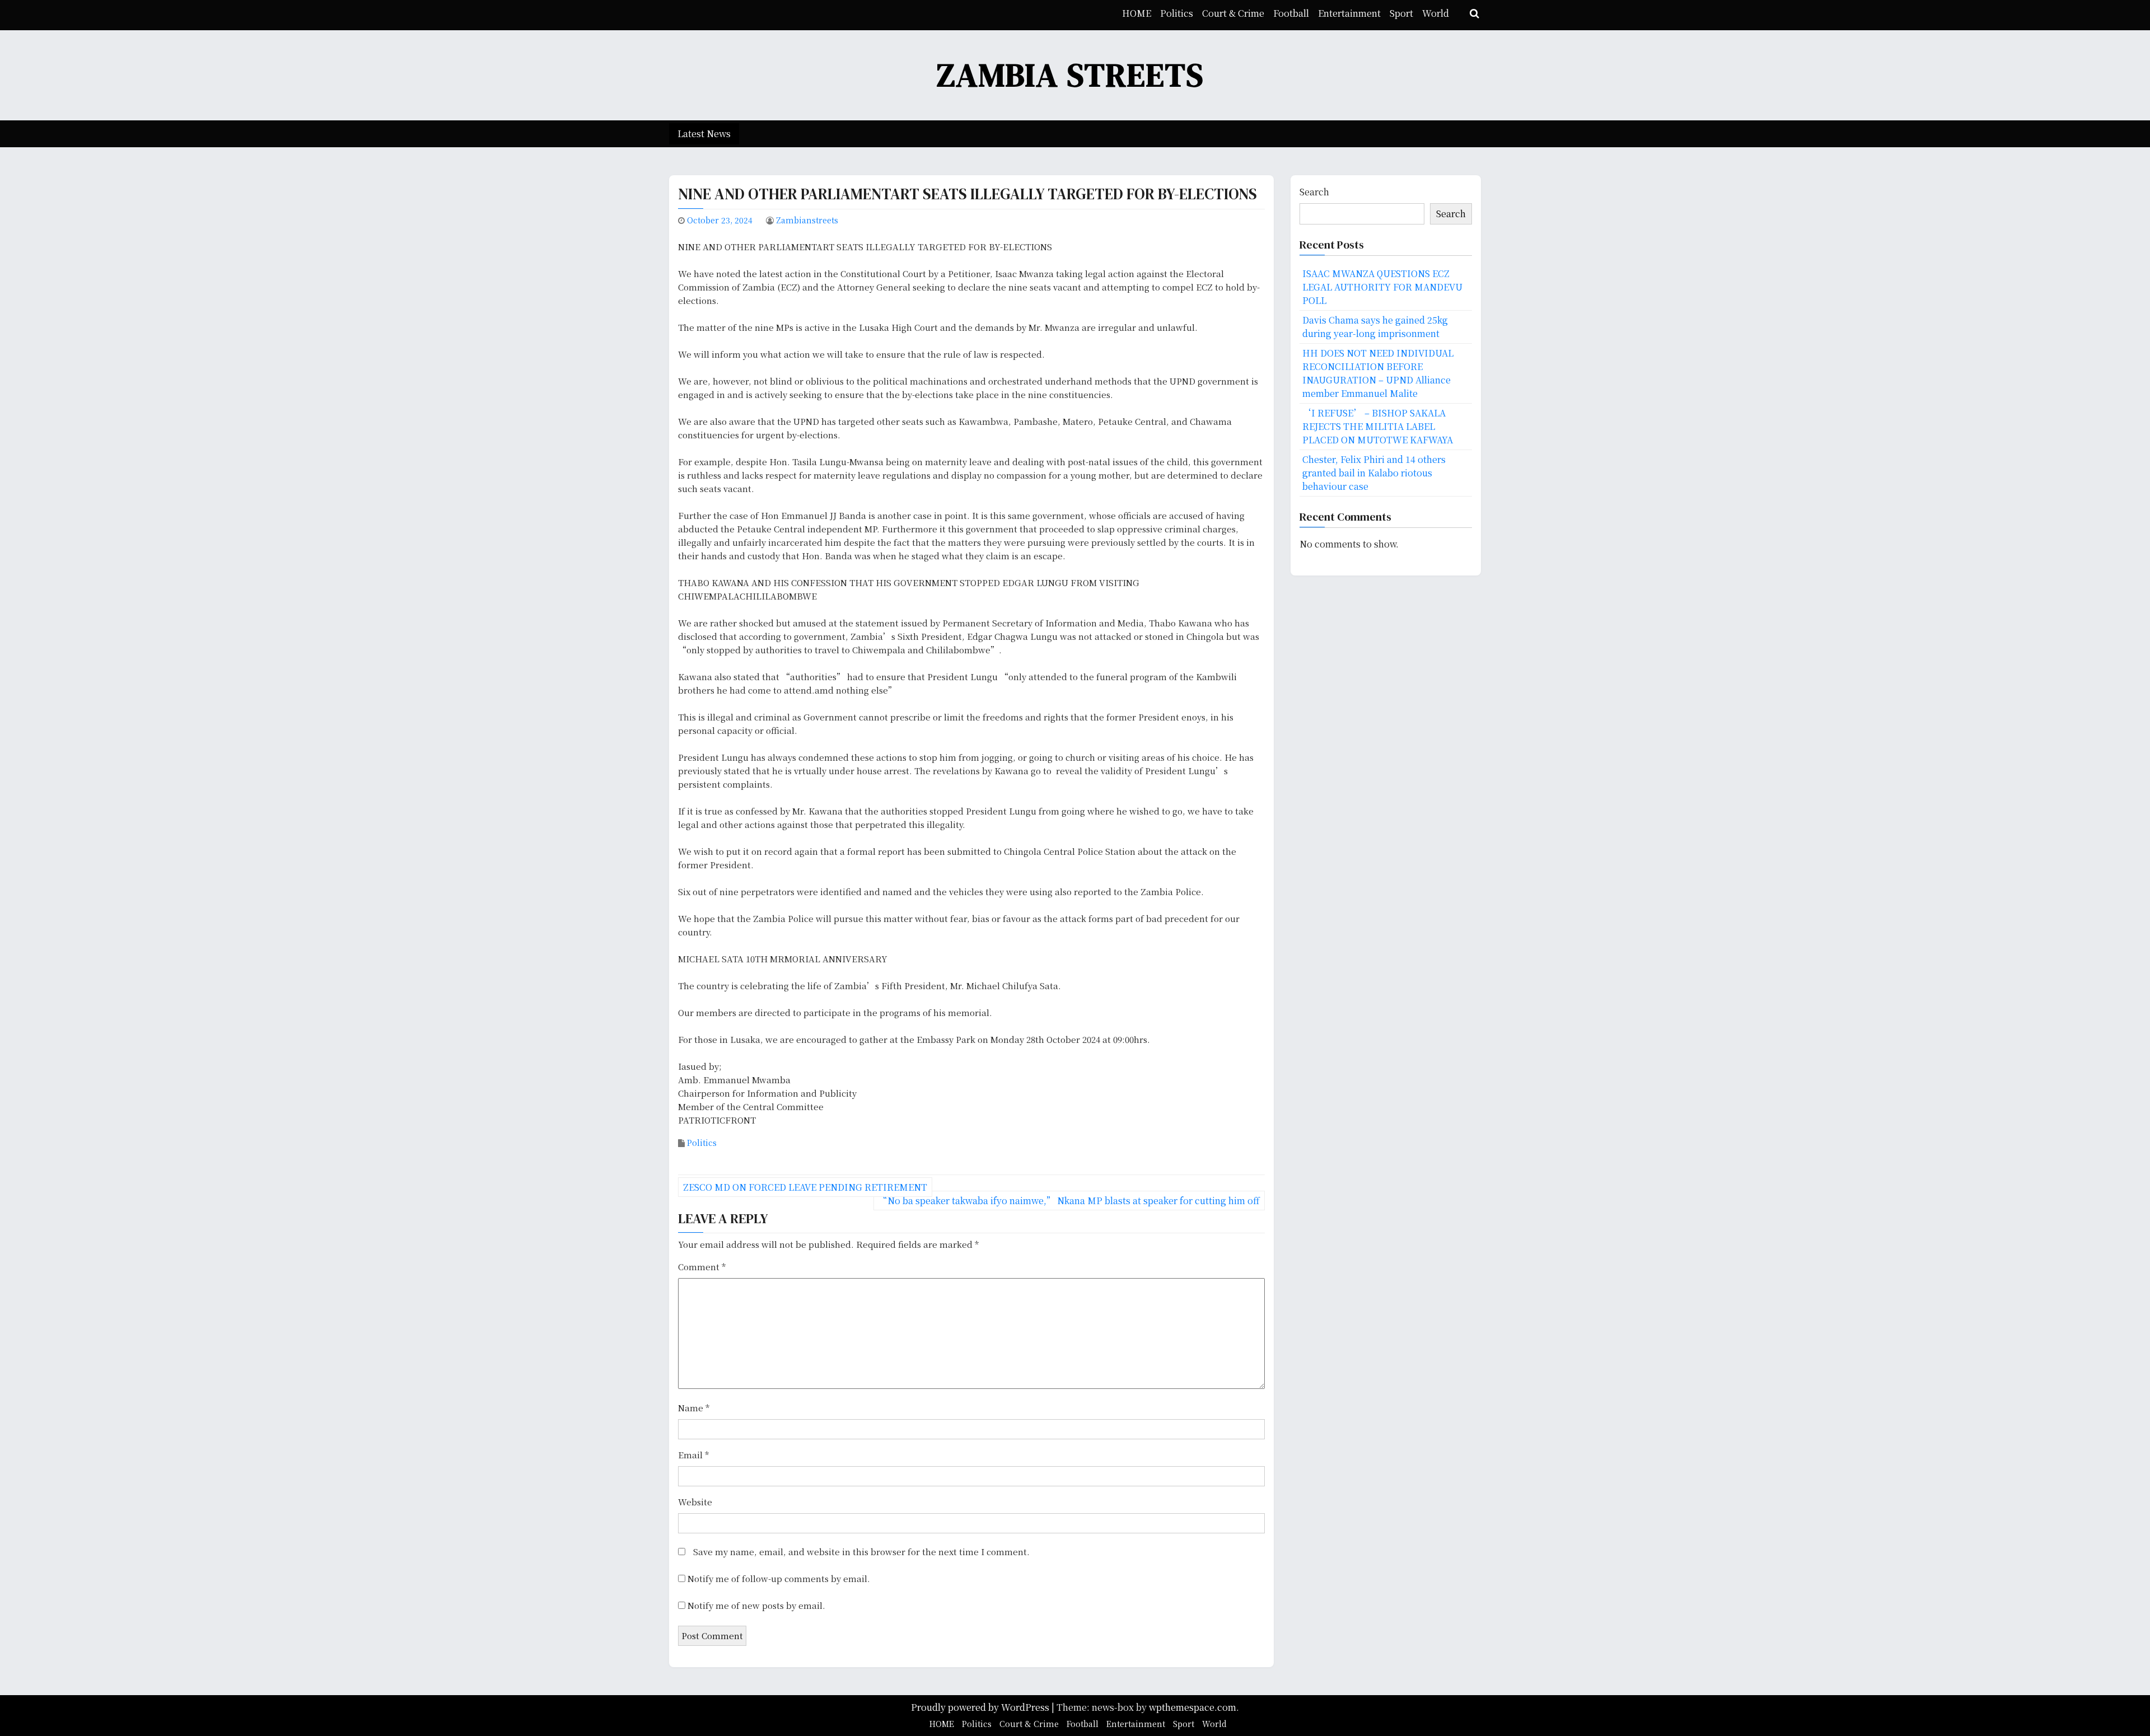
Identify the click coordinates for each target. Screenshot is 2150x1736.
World (1436, 13)
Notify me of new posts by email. (756, 1605)
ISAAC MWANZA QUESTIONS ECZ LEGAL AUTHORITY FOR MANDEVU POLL (1382, 287)
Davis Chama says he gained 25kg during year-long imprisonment (1375, 327)
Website (695, 1502)
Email (693, 1455)
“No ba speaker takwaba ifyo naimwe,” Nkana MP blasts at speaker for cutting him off (1069, 1201)
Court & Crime (1233, 13)
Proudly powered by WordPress (981, 1707)
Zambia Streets (1071, 75)
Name (694, 1408)
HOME (1137, 13)
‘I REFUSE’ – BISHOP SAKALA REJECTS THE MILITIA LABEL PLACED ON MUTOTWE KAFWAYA (1378, 426)
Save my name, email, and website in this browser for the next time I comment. (861, 1552)
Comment (702, 1267)
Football (1291, 13)
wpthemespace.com (1193, 1707)
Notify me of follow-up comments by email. (779, 1578)
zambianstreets (807, 220)
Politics (1177, 13)
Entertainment (1349, 13)
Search (1314, 192)
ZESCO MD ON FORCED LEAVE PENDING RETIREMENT (805, 1187)
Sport (1401, 13)
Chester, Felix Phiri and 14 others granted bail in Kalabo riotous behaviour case (1374, 473)
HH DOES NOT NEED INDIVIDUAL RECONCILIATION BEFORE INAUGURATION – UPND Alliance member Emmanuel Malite (1378, 373)
